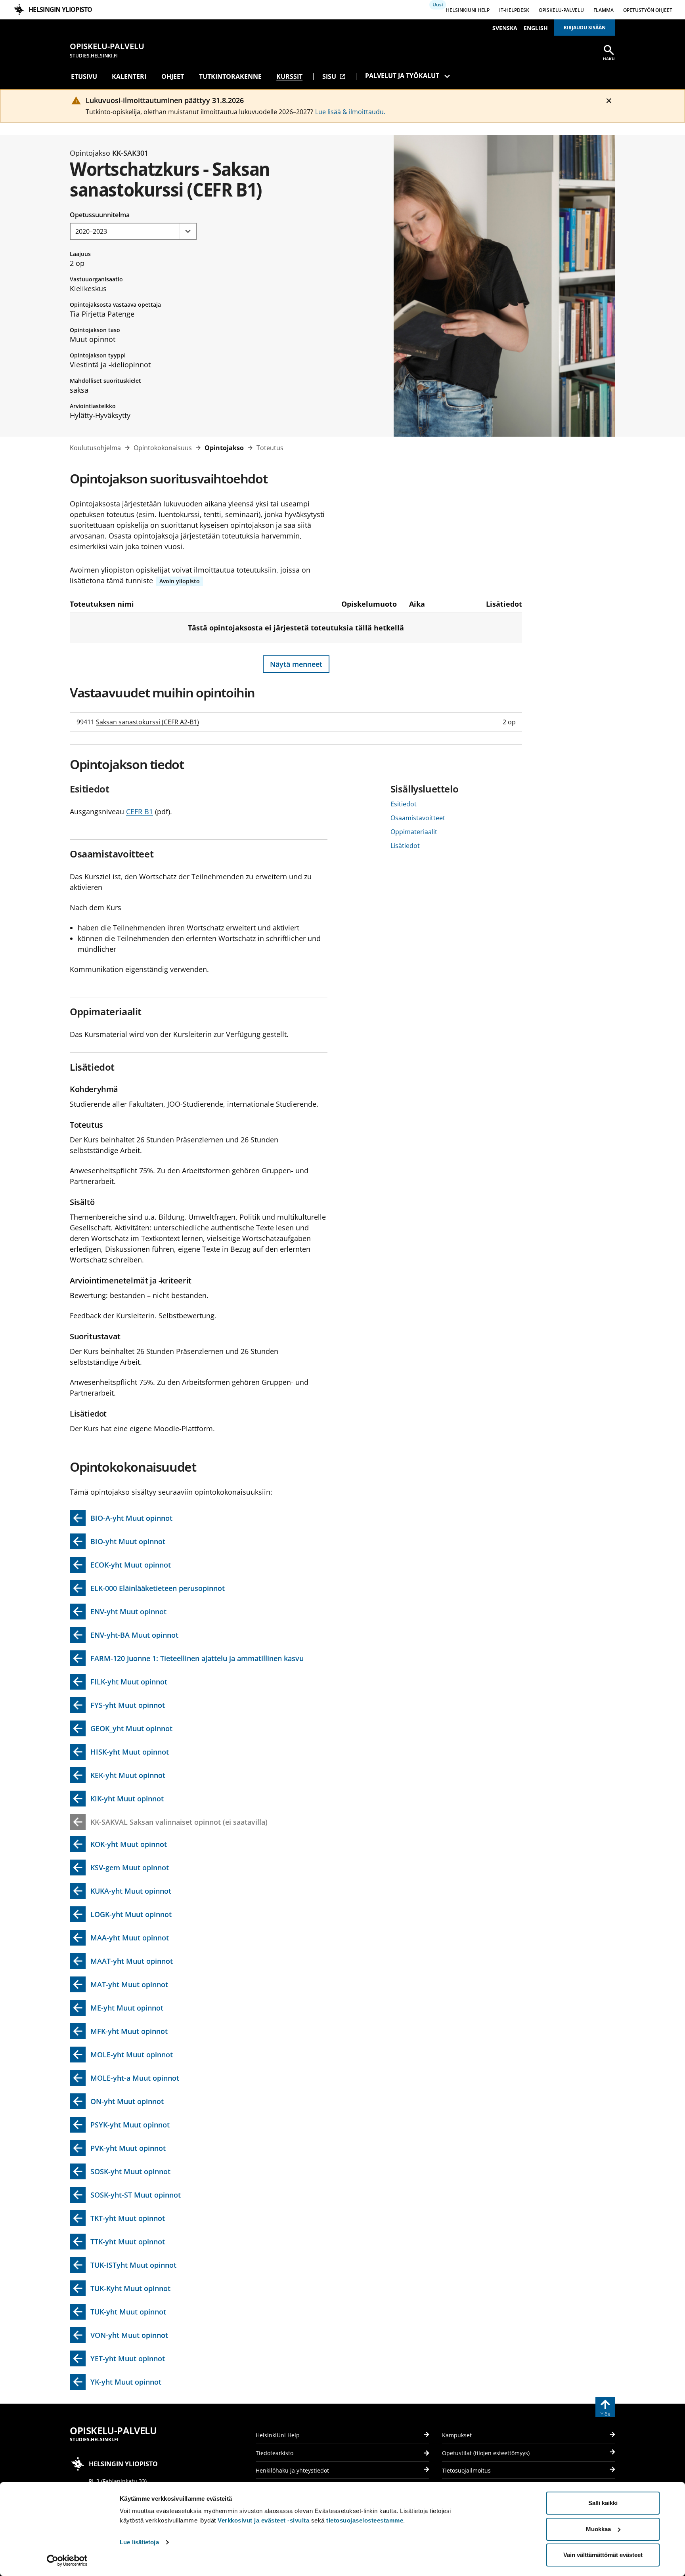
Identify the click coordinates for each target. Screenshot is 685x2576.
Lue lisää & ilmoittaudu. (350, 112)
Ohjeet (173, 76)
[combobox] (133, 231)
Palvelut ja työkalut (402, 76)
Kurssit (289, 76)
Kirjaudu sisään (585, 28)
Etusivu (84, 76)
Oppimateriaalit (414, 832)
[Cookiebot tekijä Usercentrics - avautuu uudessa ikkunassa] (67, 2561)
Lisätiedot (405, 846)
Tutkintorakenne (230, 76)
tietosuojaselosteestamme (365, 2520)
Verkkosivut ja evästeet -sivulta (263, 2520)
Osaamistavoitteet (418, 818)
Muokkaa (598, 2529)
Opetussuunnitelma (100, 215)
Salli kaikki (603, 2503)
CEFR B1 (140, 812)
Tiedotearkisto (275, 2453)
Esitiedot (404, 804)
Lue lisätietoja (139, 2542)
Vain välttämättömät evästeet (603, 2555)
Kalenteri (129, 76)
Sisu (334, 76)
